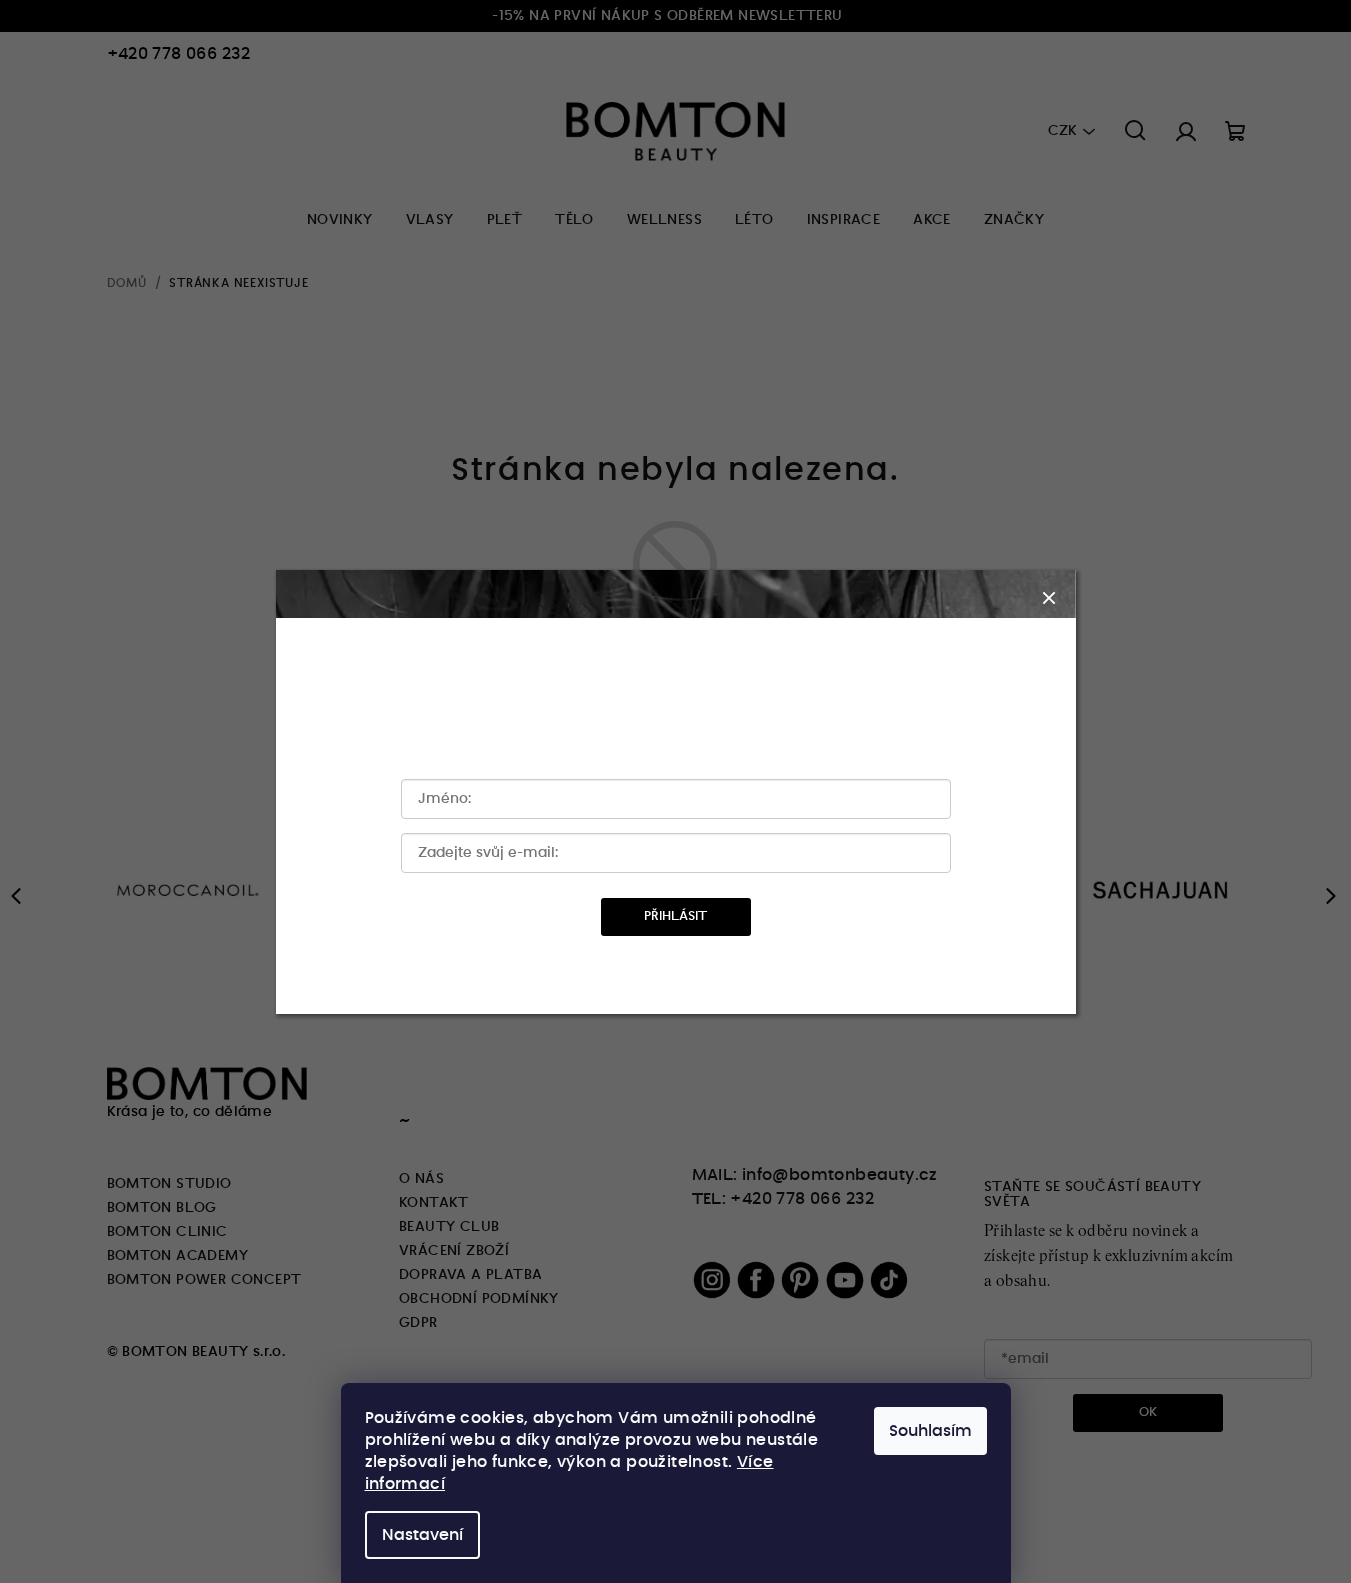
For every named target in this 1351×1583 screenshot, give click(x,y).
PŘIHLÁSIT (675, 916)
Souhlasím (930, 1431)
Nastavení (422, 1535)
